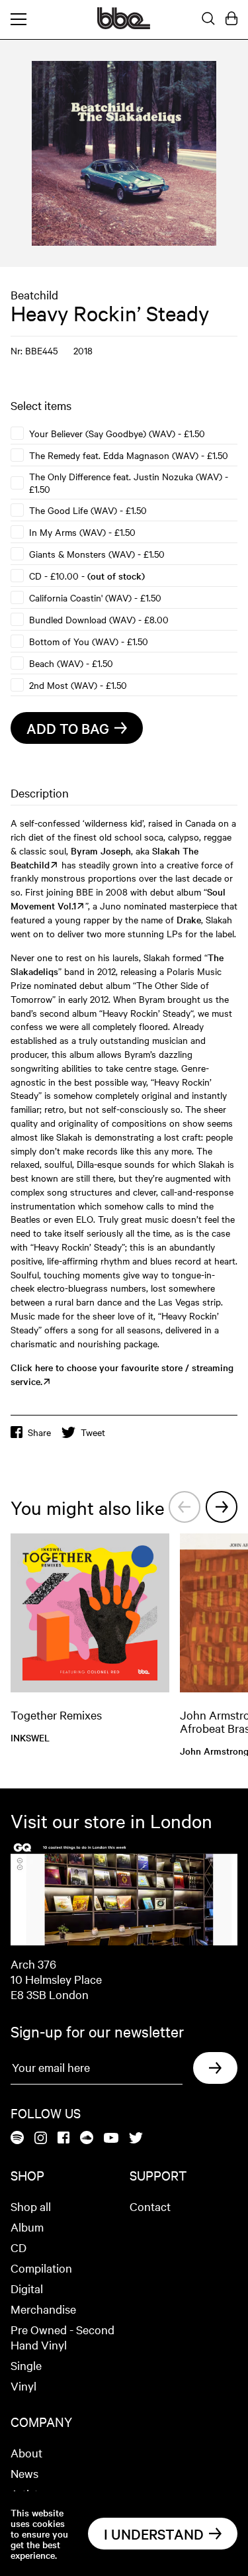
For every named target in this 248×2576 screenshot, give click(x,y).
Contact (150, 2206)
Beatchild (34, 294)
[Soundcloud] (87, 2138)
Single (26, 2365)
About (26, 2452)
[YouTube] (111, 2139)
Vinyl (23, 2386)
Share (39, 1432)
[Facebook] (63, 2138)
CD (19, 2247)
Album (27, 2227)
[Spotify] (17, 2138)
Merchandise (43, 2309)
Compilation (41, 2268)
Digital (27, 2288)
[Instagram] (41, 2139)
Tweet (93, 1432)
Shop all (31, 2206)
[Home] (124, 25)
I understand (154, 2534)
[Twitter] (136, 2139)
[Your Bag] (231, 19)
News (24, 2473)
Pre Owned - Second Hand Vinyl (62, 2337)
